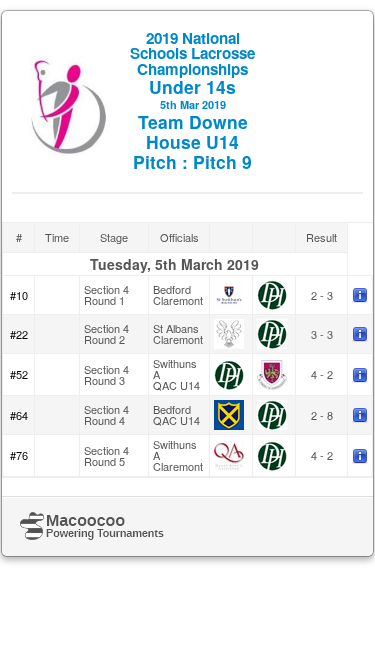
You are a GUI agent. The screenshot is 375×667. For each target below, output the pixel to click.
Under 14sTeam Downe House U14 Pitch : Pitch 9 (192, 100)
